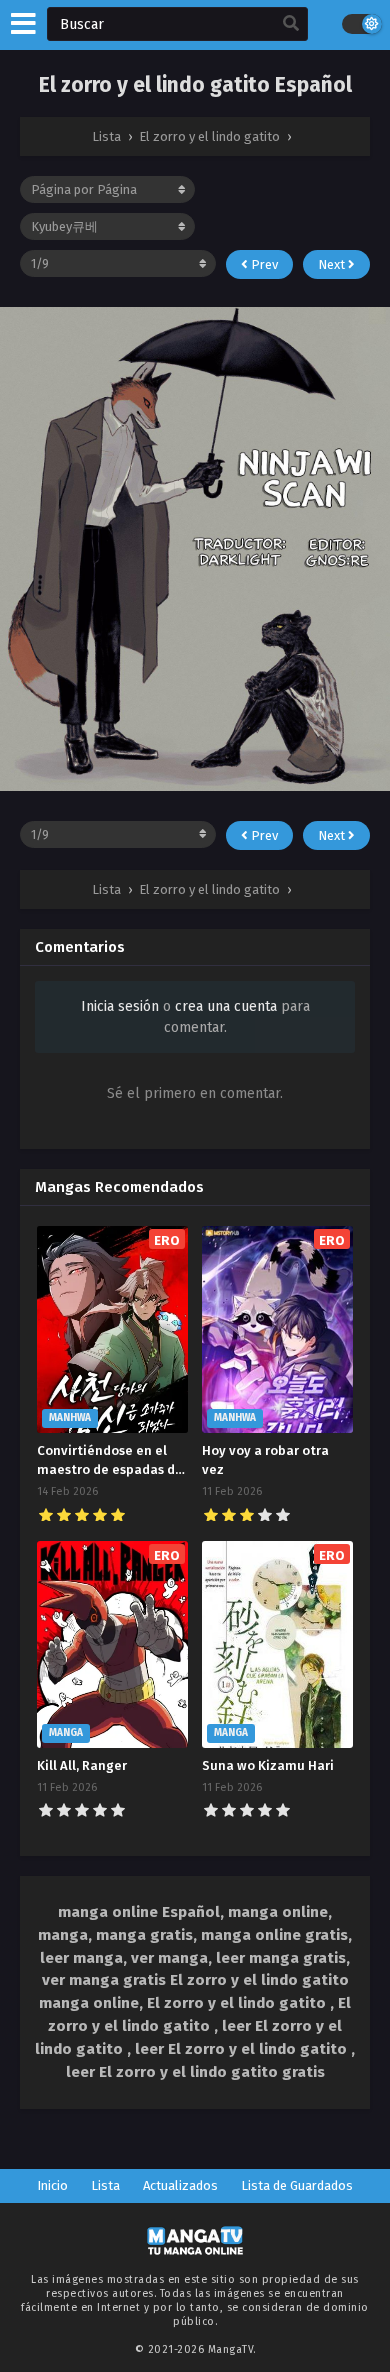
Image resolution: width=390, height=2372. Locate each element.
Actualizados (180, 2185)
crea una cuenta (226, 1006)
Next (333, 264)
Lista (105, 2185)
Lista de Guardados (297, 2185)
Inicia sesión (120, 1006)
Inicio (52, 2185)
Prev (263, 264)
